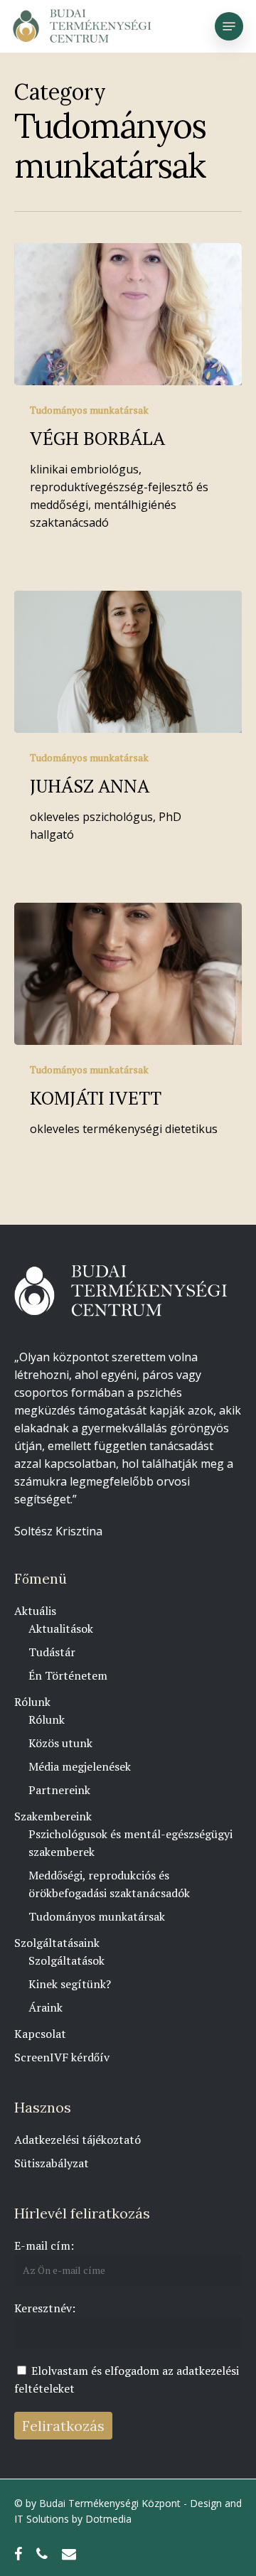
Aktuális (35, 1611)
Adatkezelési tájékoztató (78, 2140)
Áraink (46, 2007)
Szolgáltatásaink (57, 1943)
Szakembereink (53, 1816)
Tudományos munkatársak (89, 410)
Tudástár (52, 1652)
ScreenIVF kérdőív (62, 2057)
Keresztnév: (45, 2308)
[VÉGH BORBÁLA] (128, 314)
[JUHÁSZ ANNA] (128, 662)
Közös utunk (60, 1743)
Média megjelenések (80, 1766)
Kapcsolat (40, 2034)
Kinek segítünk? (70, 1984)
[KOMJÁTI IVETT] (128, 974)
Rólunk (32, 1702)
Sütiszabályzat (52, 2163)
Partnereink (59, 1790)
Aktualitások (61, 1628)
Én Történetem (68, 1675)
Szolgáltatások (66, 1960)
